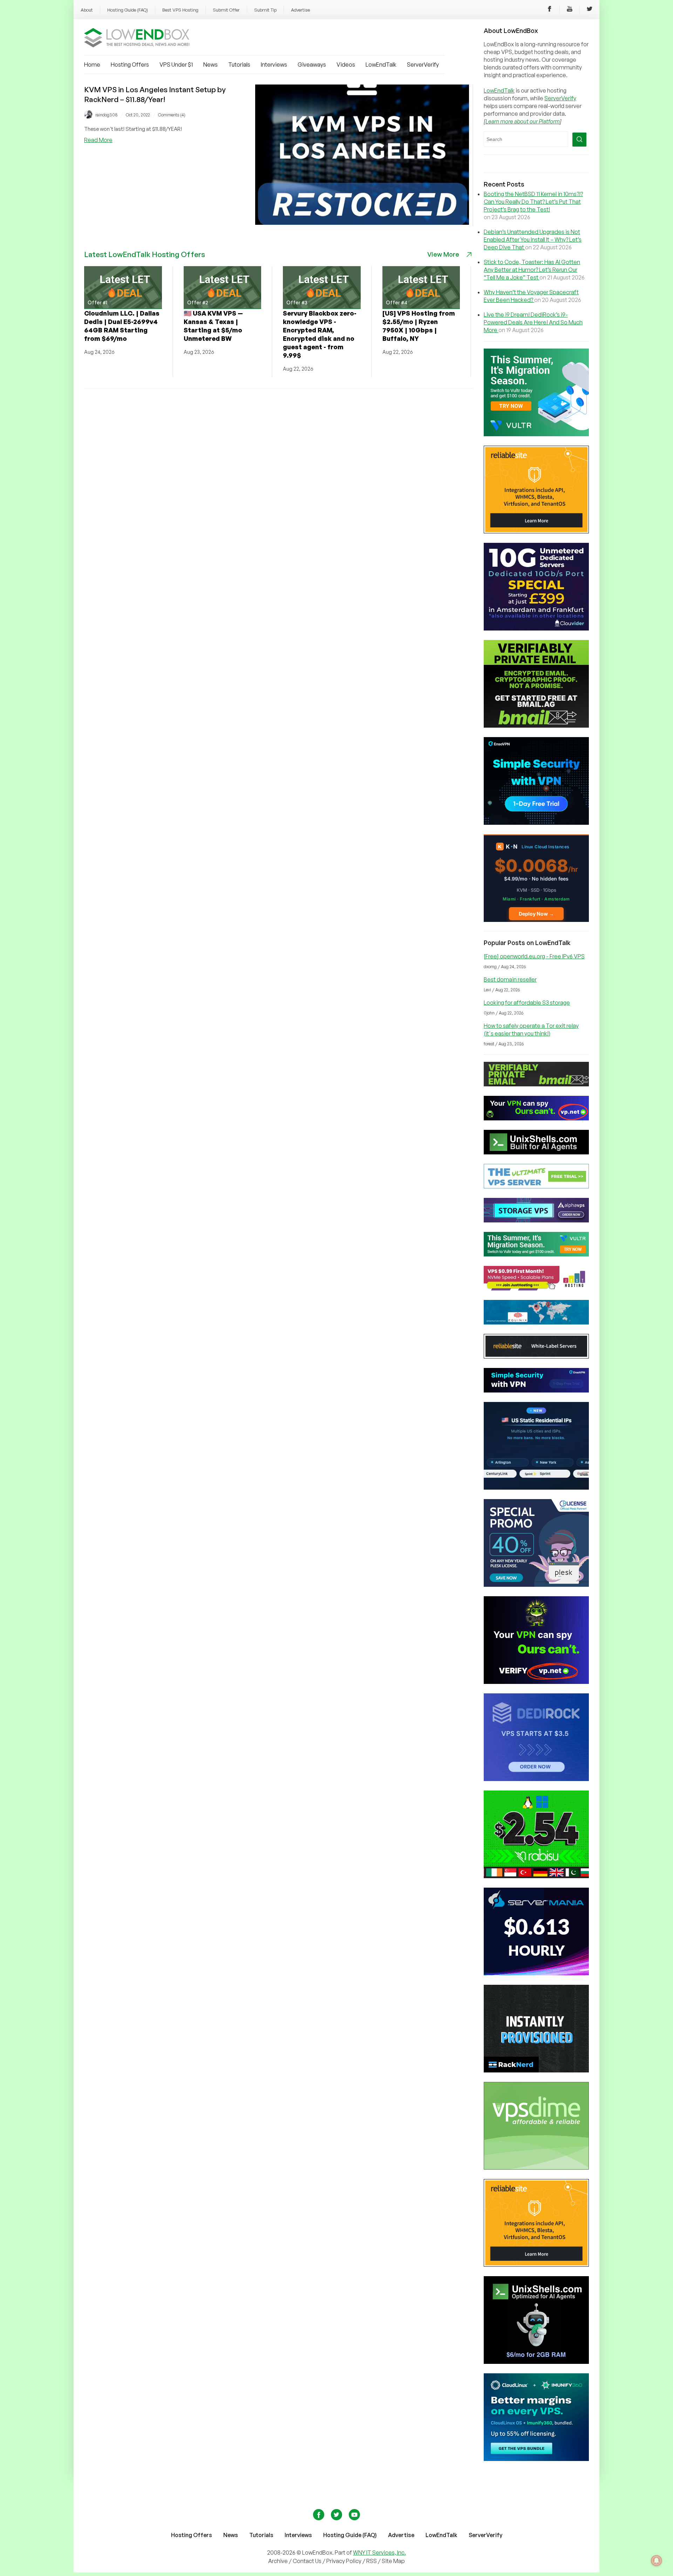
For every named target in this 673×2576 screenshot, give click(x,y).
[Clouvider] (536, 628)
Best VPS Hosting (180, 10)
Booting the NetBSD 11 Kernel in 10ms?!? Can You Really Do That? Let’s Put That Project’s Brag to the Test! (533, 202)
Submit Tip (265, 10)
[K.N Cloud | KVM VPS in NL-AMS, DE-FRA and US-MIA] (536, 920)
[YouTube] (570, 10)
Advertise (300, 10)
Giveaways (312, 65)
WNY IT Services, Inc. (379, 2553)
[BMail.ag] (536, 726)
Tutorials (239, 65)
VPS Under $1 (176, 65)
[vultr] (536, 434)
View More (443, 254)
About (87, 10)
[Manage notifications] (657, 2561)
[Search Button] (579, 140)
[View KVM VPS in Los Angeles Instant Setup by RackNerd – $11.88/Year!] (362, 223)
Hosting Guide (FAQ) (128, 10)
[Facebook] (550, 10)
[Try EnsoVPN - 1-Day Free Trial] (536, 823)
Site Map (393, 2561)
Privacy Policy (344, 2561)
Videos (346, 65)
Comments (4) (172, 115)
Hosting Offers (130, 65)
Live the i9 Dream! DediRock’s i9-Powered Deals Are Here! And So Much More (533, 322)
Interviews (274, 65)
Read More (98, 140)
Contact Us (308, 2561)
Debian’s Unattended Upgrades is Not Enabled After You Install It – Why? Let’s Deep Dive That (533, 240)
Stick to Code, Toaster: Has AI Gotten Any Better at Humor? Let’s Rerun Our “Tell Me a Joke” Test (532, 270)
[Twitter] (590, 10)
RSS (372, 2561)
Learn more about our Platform (523, 121)
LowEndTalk (381, 65)
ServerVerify (423, 65)
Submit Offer (226, 10)
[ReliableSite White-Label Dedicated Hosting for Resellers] (536, 531)
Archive (278, 2561)
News (210, 65)
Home (92, 65)
